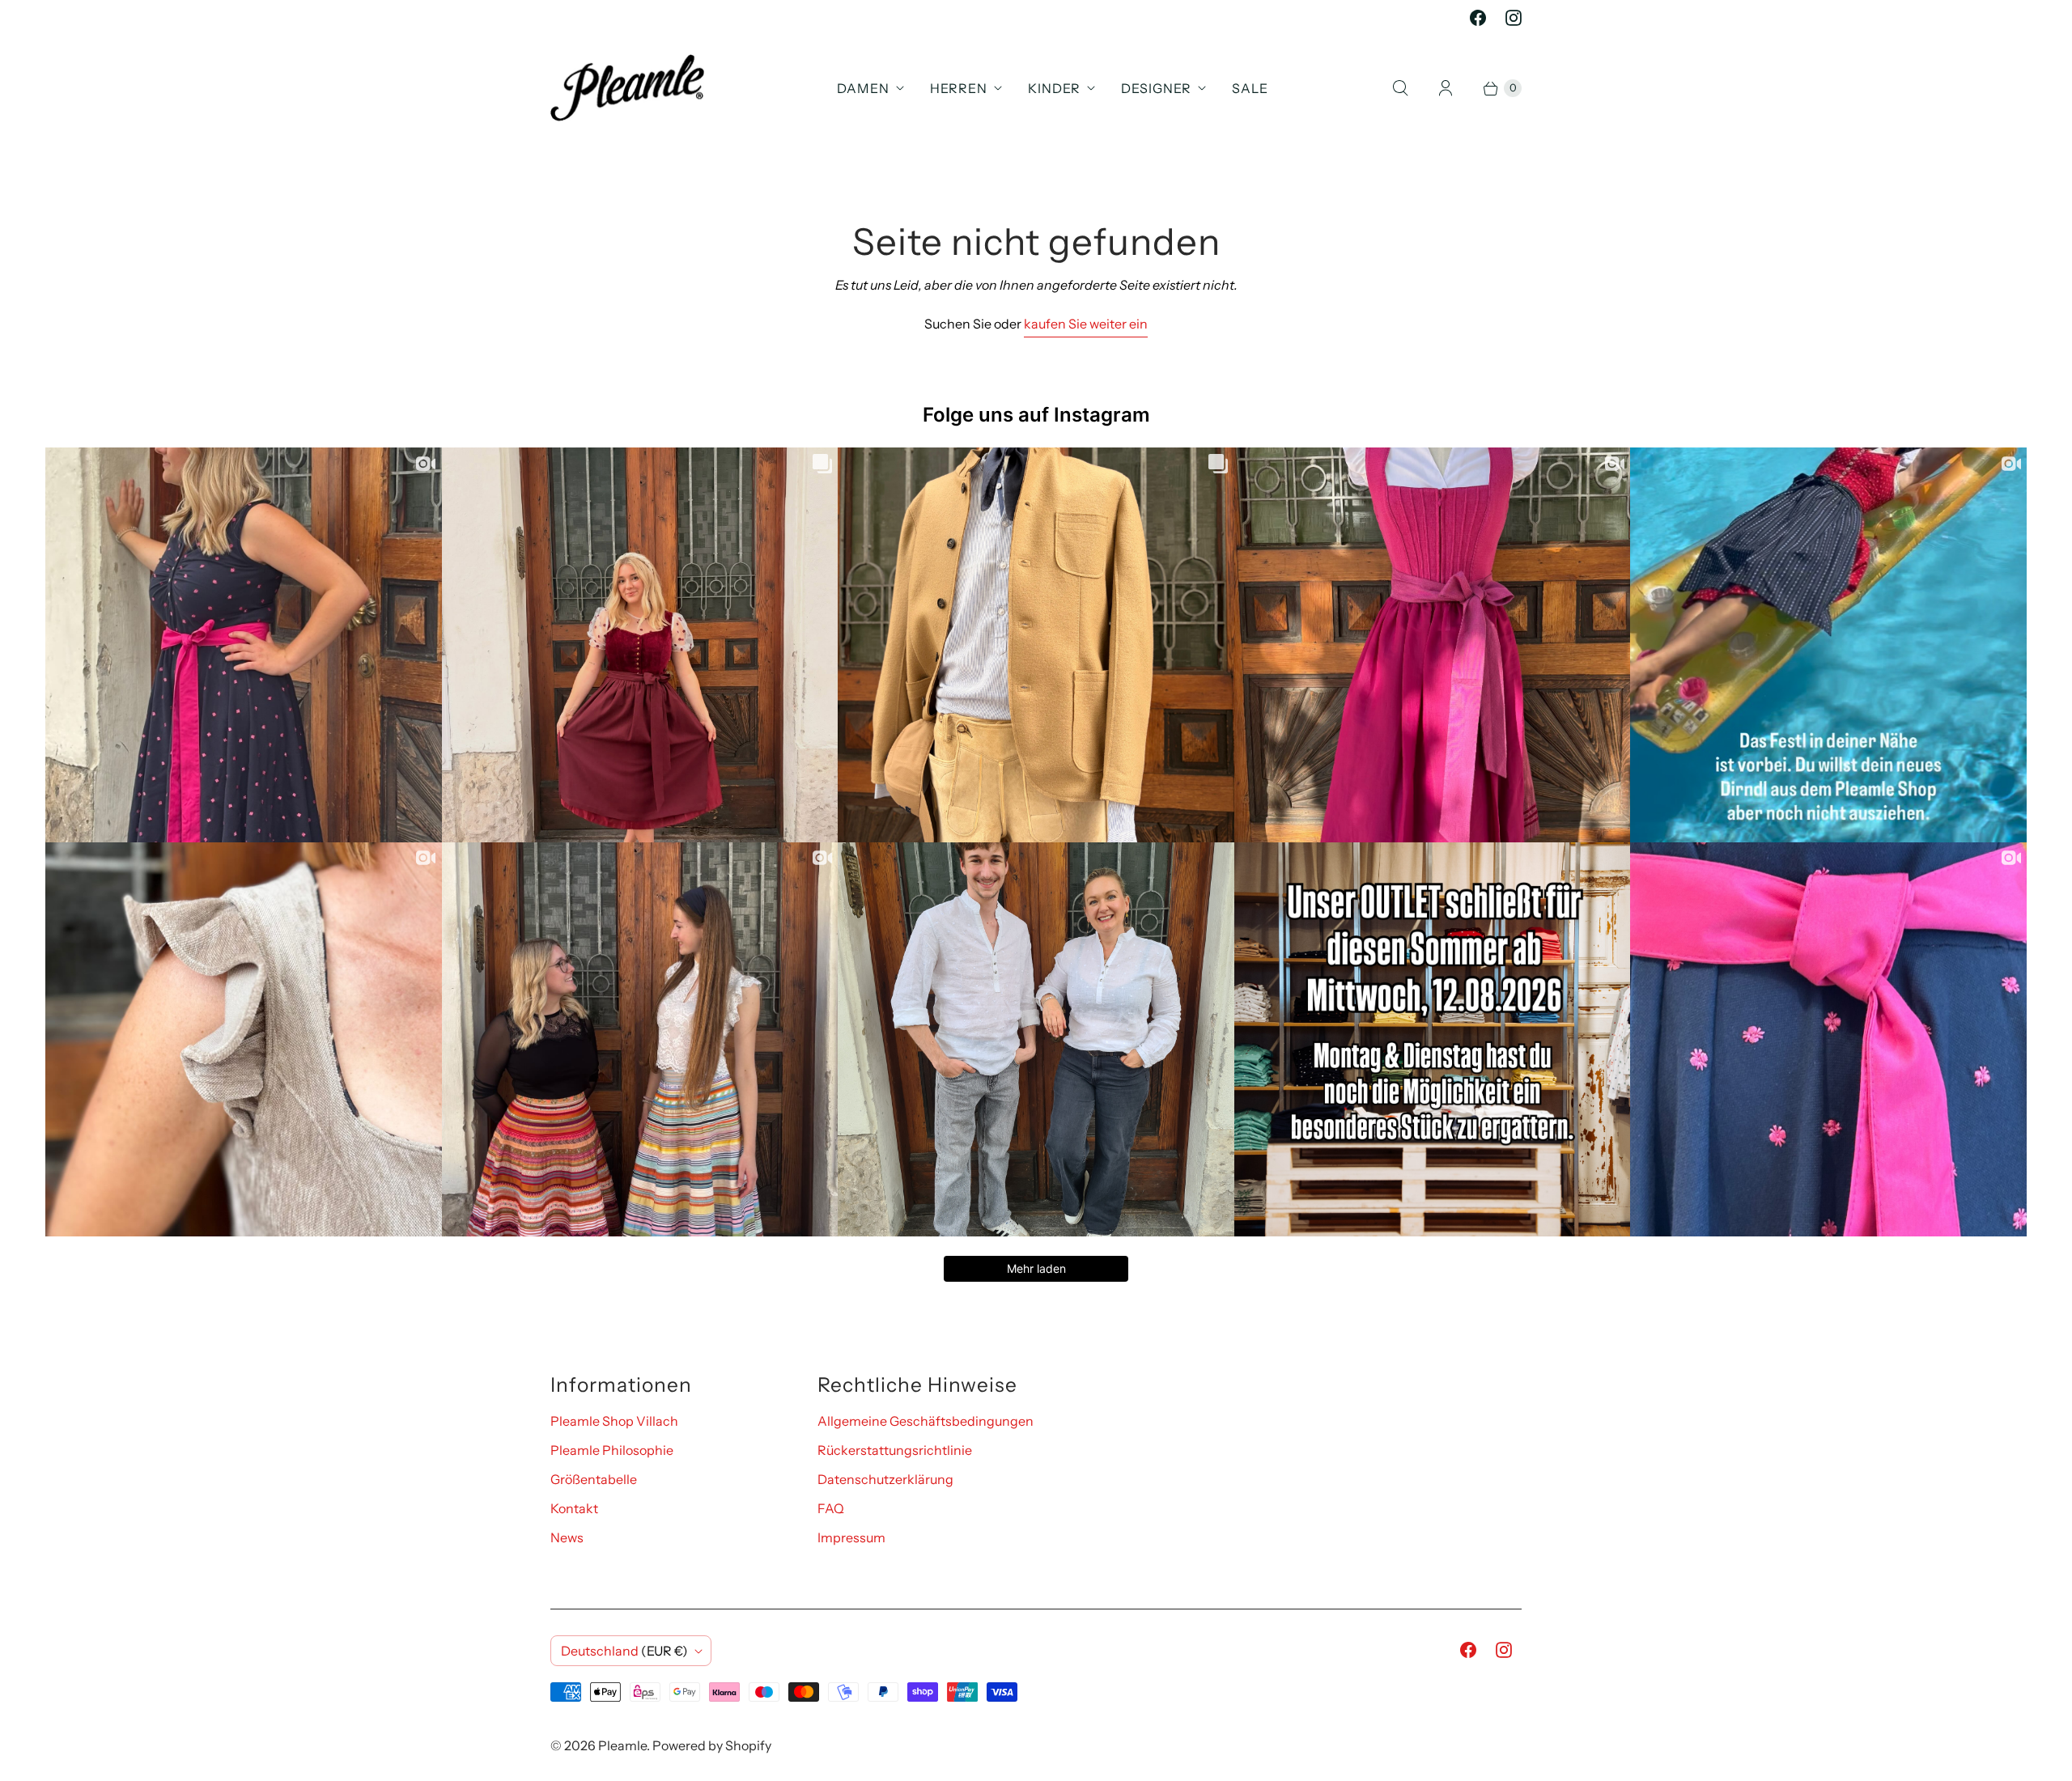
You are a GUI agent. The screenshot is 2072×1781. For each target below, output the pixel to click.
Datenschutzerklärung (885, 1479)
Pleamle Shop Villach (614, 1421)
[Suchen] (1400, 88)
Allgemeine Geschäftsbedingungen (926, 1421)
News (567, 1537)
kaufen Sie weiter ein (1086, 324)
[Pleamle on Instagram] (1514, 18)
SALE (1250, 88)
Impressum (851, 1537)
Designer (1156, 88)
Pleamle (622, 1745)
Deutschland (624, 1651)
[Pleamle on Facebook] (1478, 18)
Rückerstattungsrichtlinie (895, 1450)
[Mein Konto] (1446, 88)
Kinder (1054, 88)
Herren (959, 88)
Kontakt (574, 1508)
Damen (863, 88)
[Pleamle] (627, 88)
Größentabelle (594, 1479)
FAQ (831, 1508)
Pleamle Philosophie (612, 1450)
